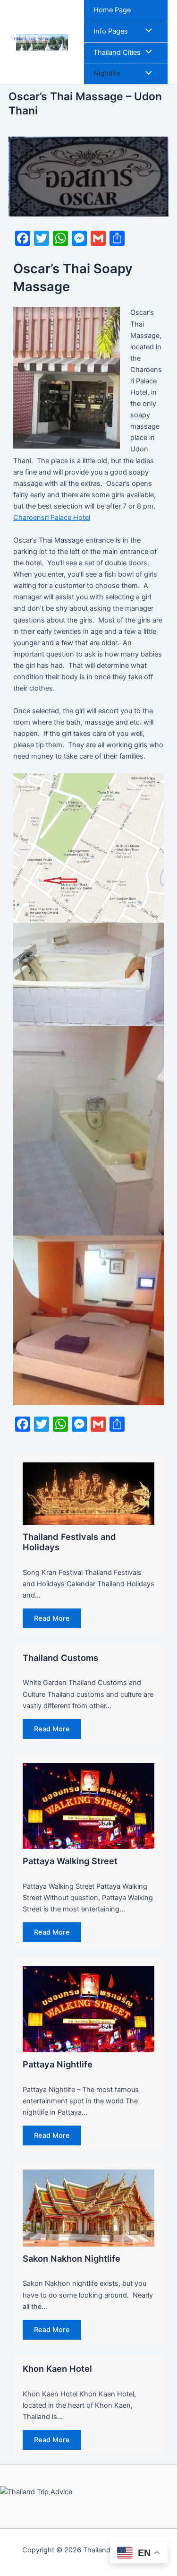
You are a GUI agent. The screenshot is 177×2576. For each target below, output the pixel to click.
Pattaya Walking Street (70, 1861)
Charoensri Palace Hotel (52, 518)
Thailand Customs (60, 1658)
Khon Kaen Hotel (57, 2369)
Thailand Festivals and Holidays (69, 1542)
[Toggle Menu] (146, 32)
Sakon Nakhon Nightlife (72, 2258)
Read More (52, 1618)
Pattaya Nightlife (58, 2064)
